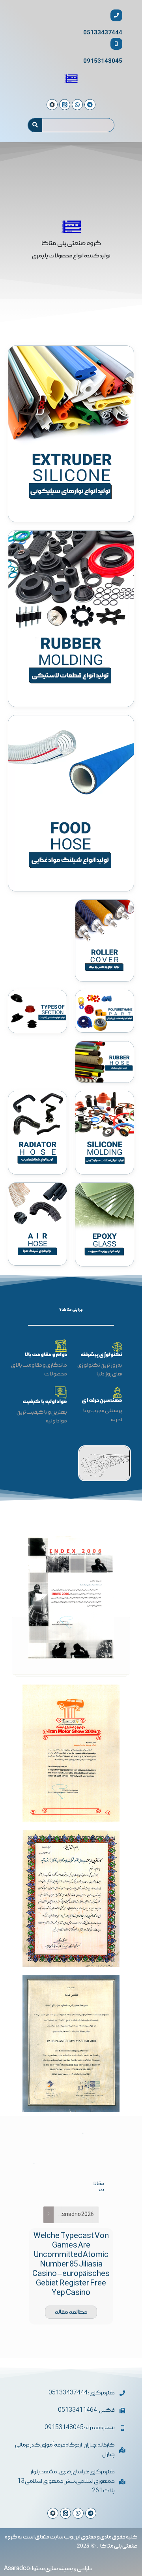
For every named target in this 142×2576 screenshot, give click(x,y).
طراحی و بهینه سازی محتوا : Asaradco (48, 2568)
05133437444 (103, 33)
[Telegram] (91, 2513)
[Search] (35, 125)
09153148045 (103, 61)
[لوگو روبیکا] (53, 2513)
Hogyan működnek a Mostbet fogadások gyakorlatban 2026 (74, 2215)
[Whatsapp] (78, 2513)
